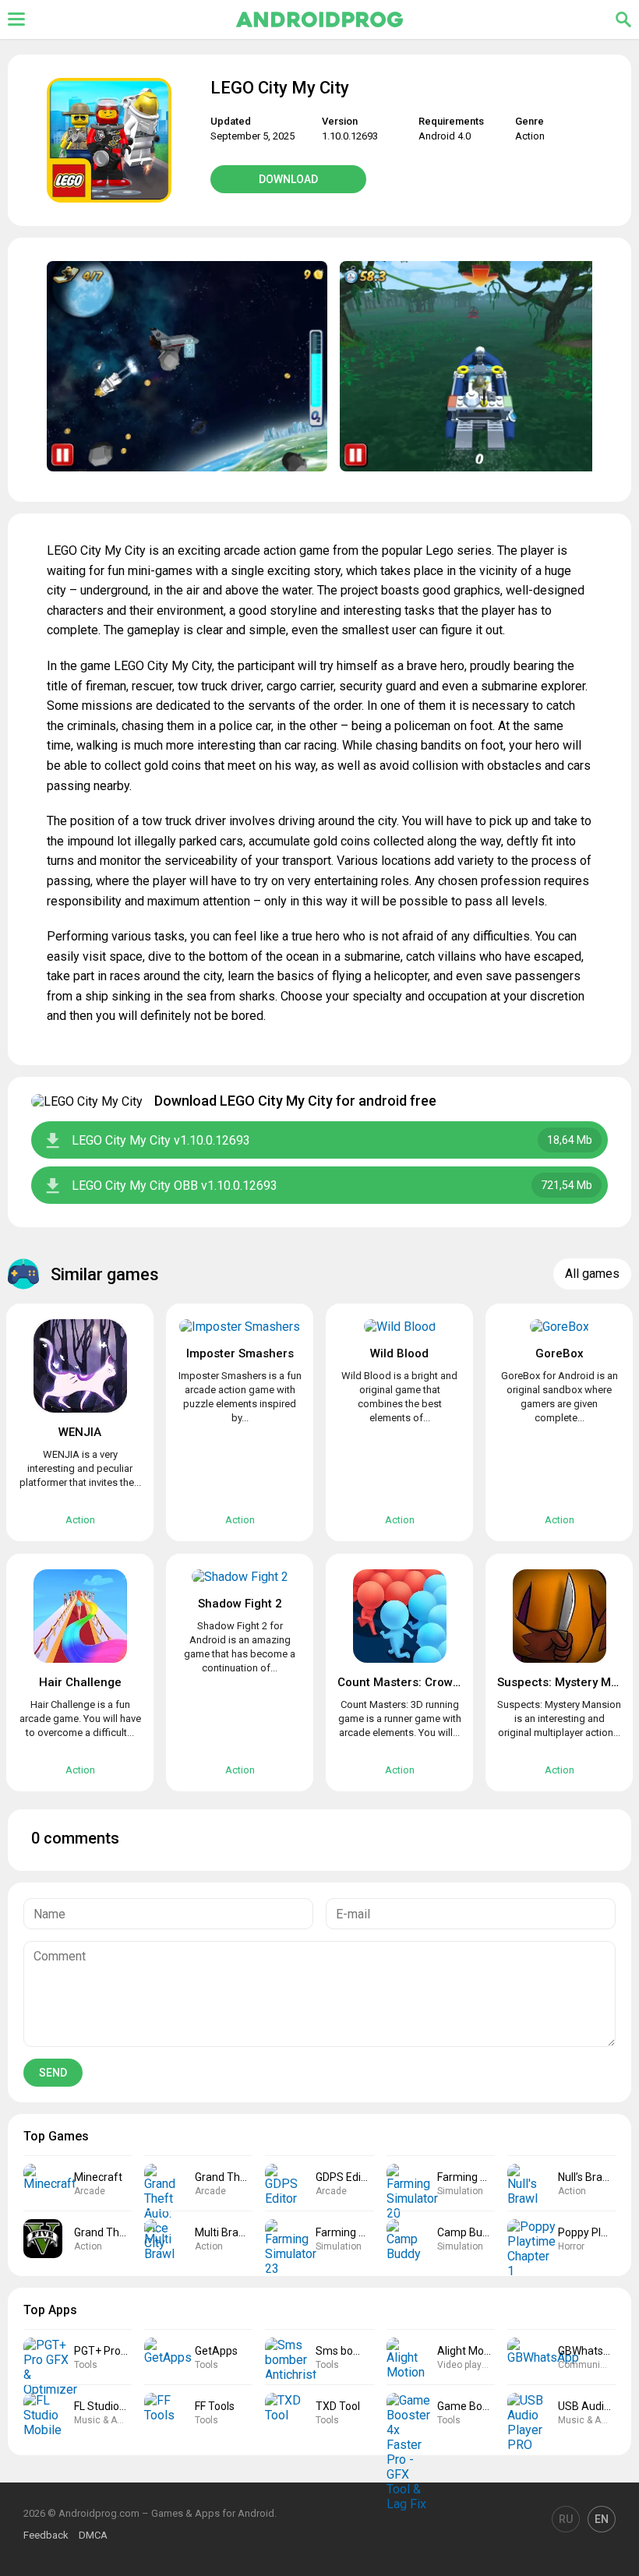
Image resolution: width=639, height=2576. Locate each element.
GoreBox (560, 1353)
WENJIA (80, 1432)
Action (530, 136)
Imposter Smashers (240, 1353)
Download (288, 179)
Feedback (46, 2535)
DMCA (93, 2535)
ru (566, 2519)
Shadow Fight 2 (240, 1604)
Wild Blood (399, 1353)
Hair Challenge (80, 1682)
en (602, 2519)
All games (592, 1274)
